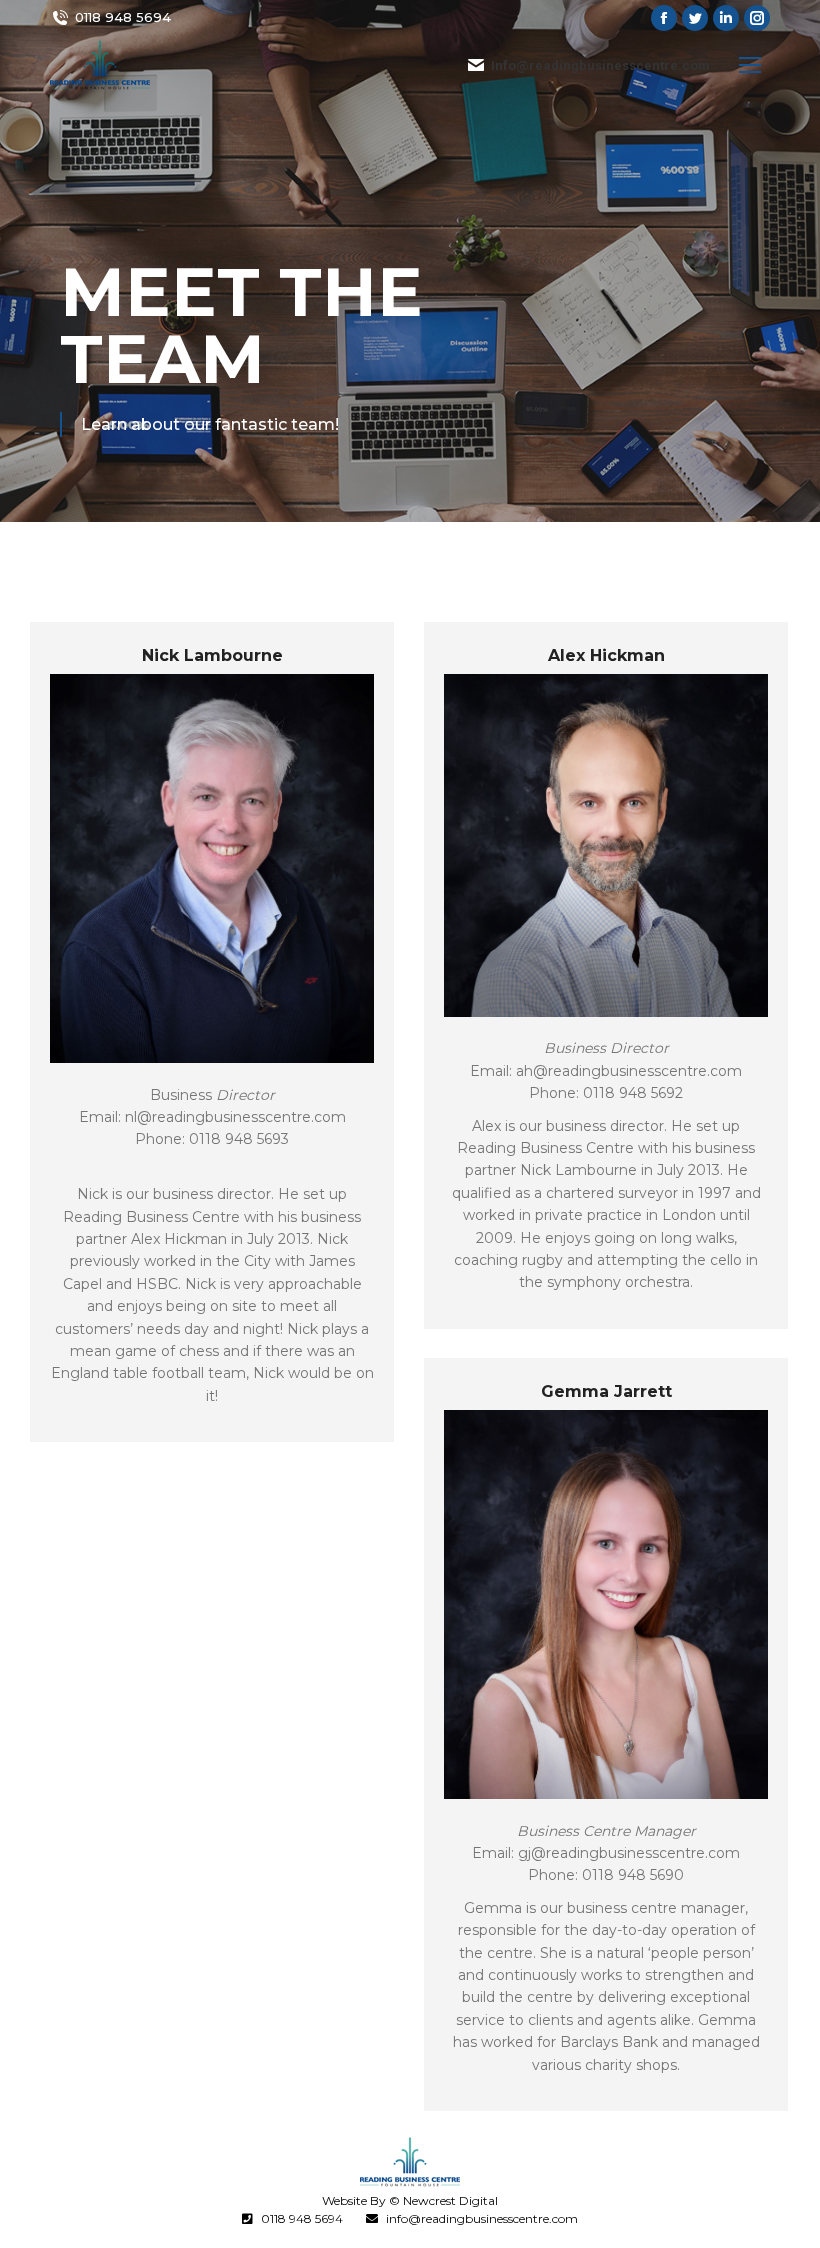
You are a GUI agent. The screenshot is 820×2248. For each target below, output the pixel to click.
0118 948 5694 (123, 17)
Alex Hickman (606, 655)
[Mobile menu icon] (750, 65)
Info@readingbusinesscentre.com (600, 65)
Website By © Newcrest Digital (410, 2200)
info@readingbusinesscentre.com (482, 2218)
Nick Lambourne (212, 655)
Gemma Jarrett (606, 1391)
